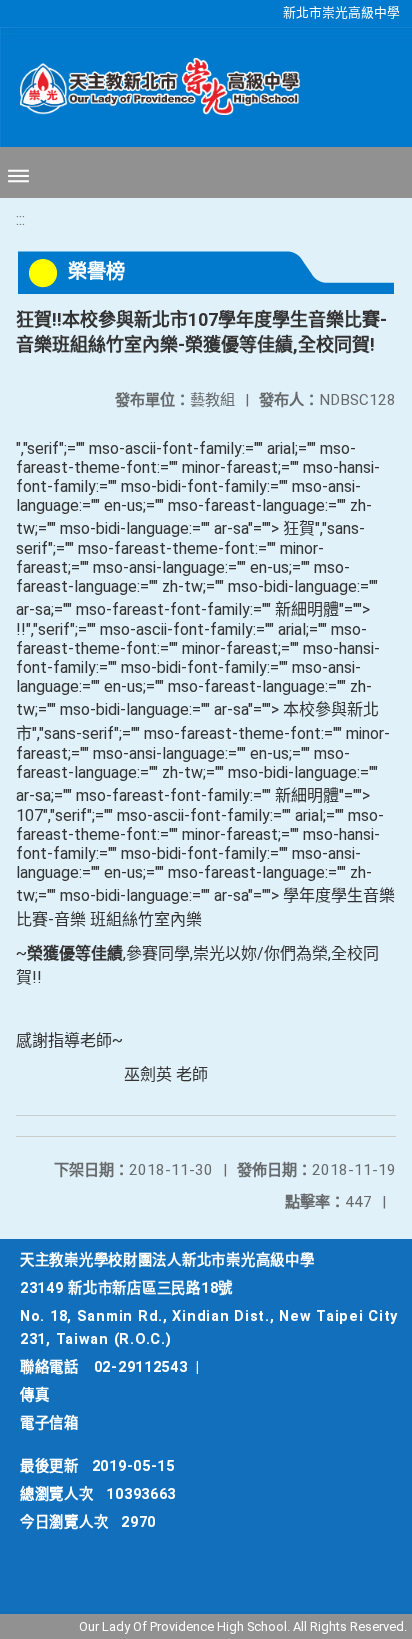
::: (20, 219)
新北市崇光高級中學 (341, 12)
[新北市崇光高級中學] (150, 87)
